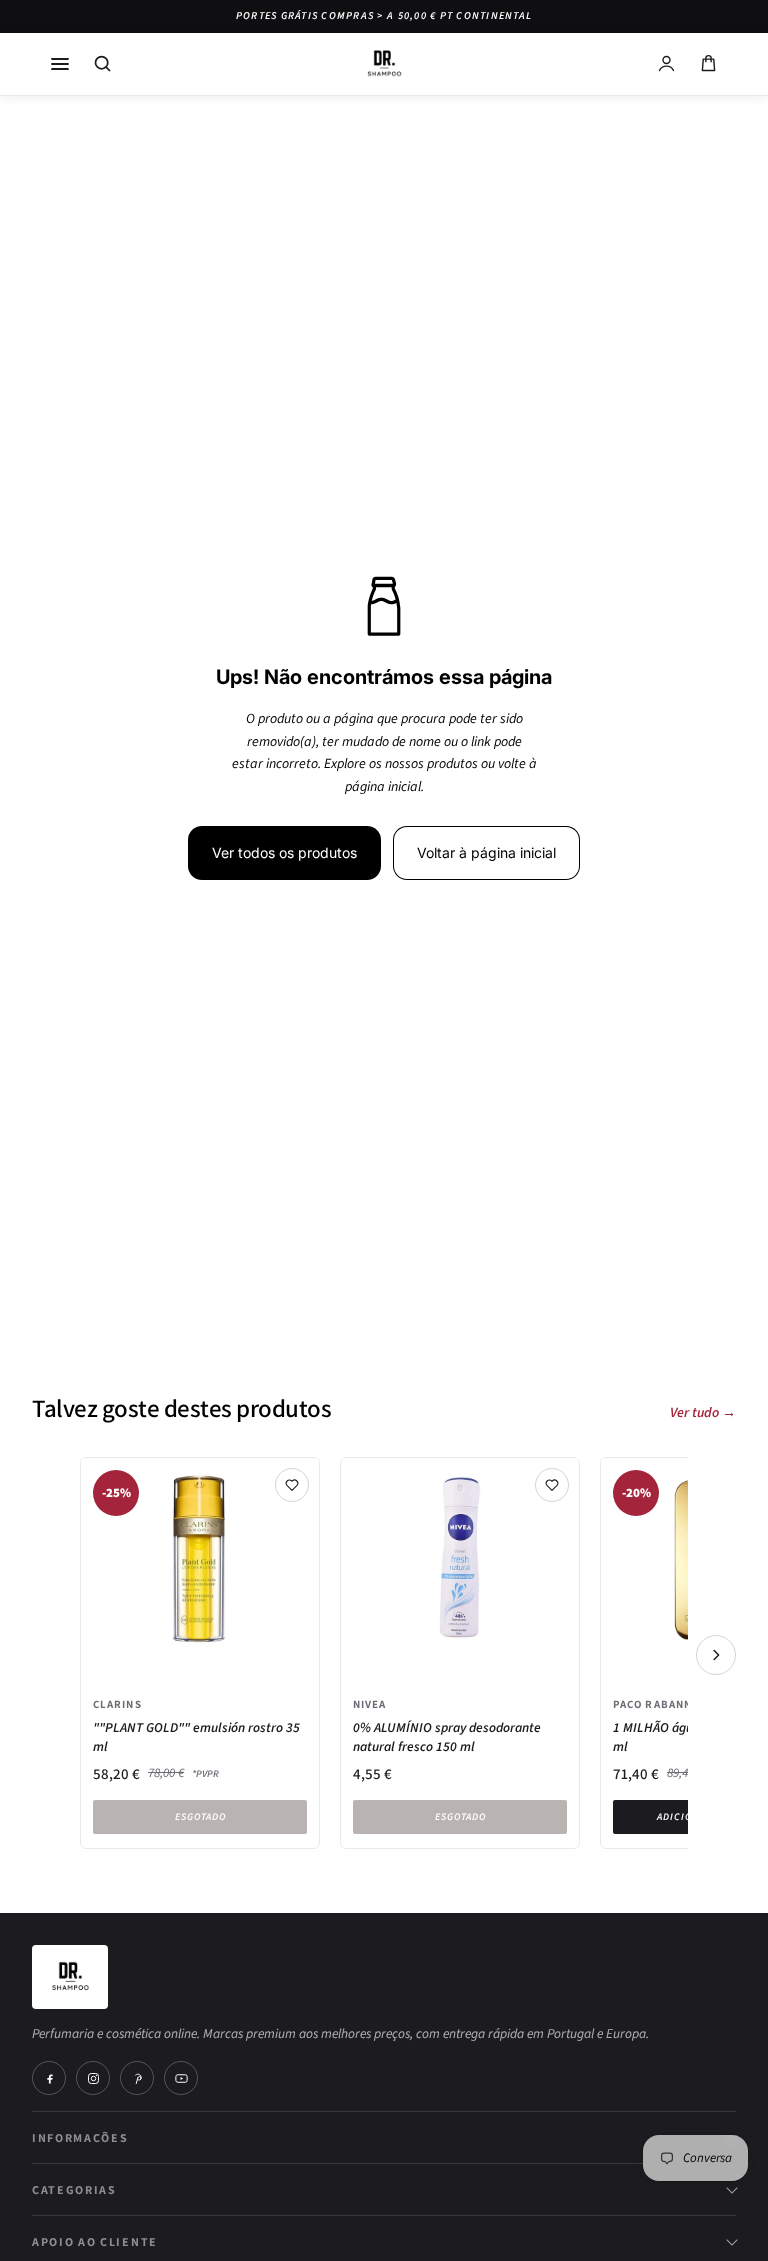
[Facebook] (49, 2078)
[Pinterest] (137, 2078)
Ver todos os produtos (284, 852)
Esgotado (200, 1817)
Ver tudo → (703, 1413)
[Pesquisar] (102, 64)
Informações (80, 2137)
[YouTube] (181, 2078)
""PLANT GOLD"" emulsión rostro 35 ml (196, 1737)
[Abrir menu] (60, 64)
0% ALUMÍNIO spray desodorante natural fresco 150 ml (447, 1737)
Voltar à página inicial (486, 852)
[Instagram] (93, 2078)
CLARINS (117, 1704)
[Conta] (666, 64)
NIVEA (370, 1704)
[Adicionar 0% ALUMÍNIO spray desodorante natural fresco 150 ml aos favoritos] (552, 1485)
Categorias (74, 2189)
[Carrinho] (708, 64)
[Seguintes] (716, 1655)
